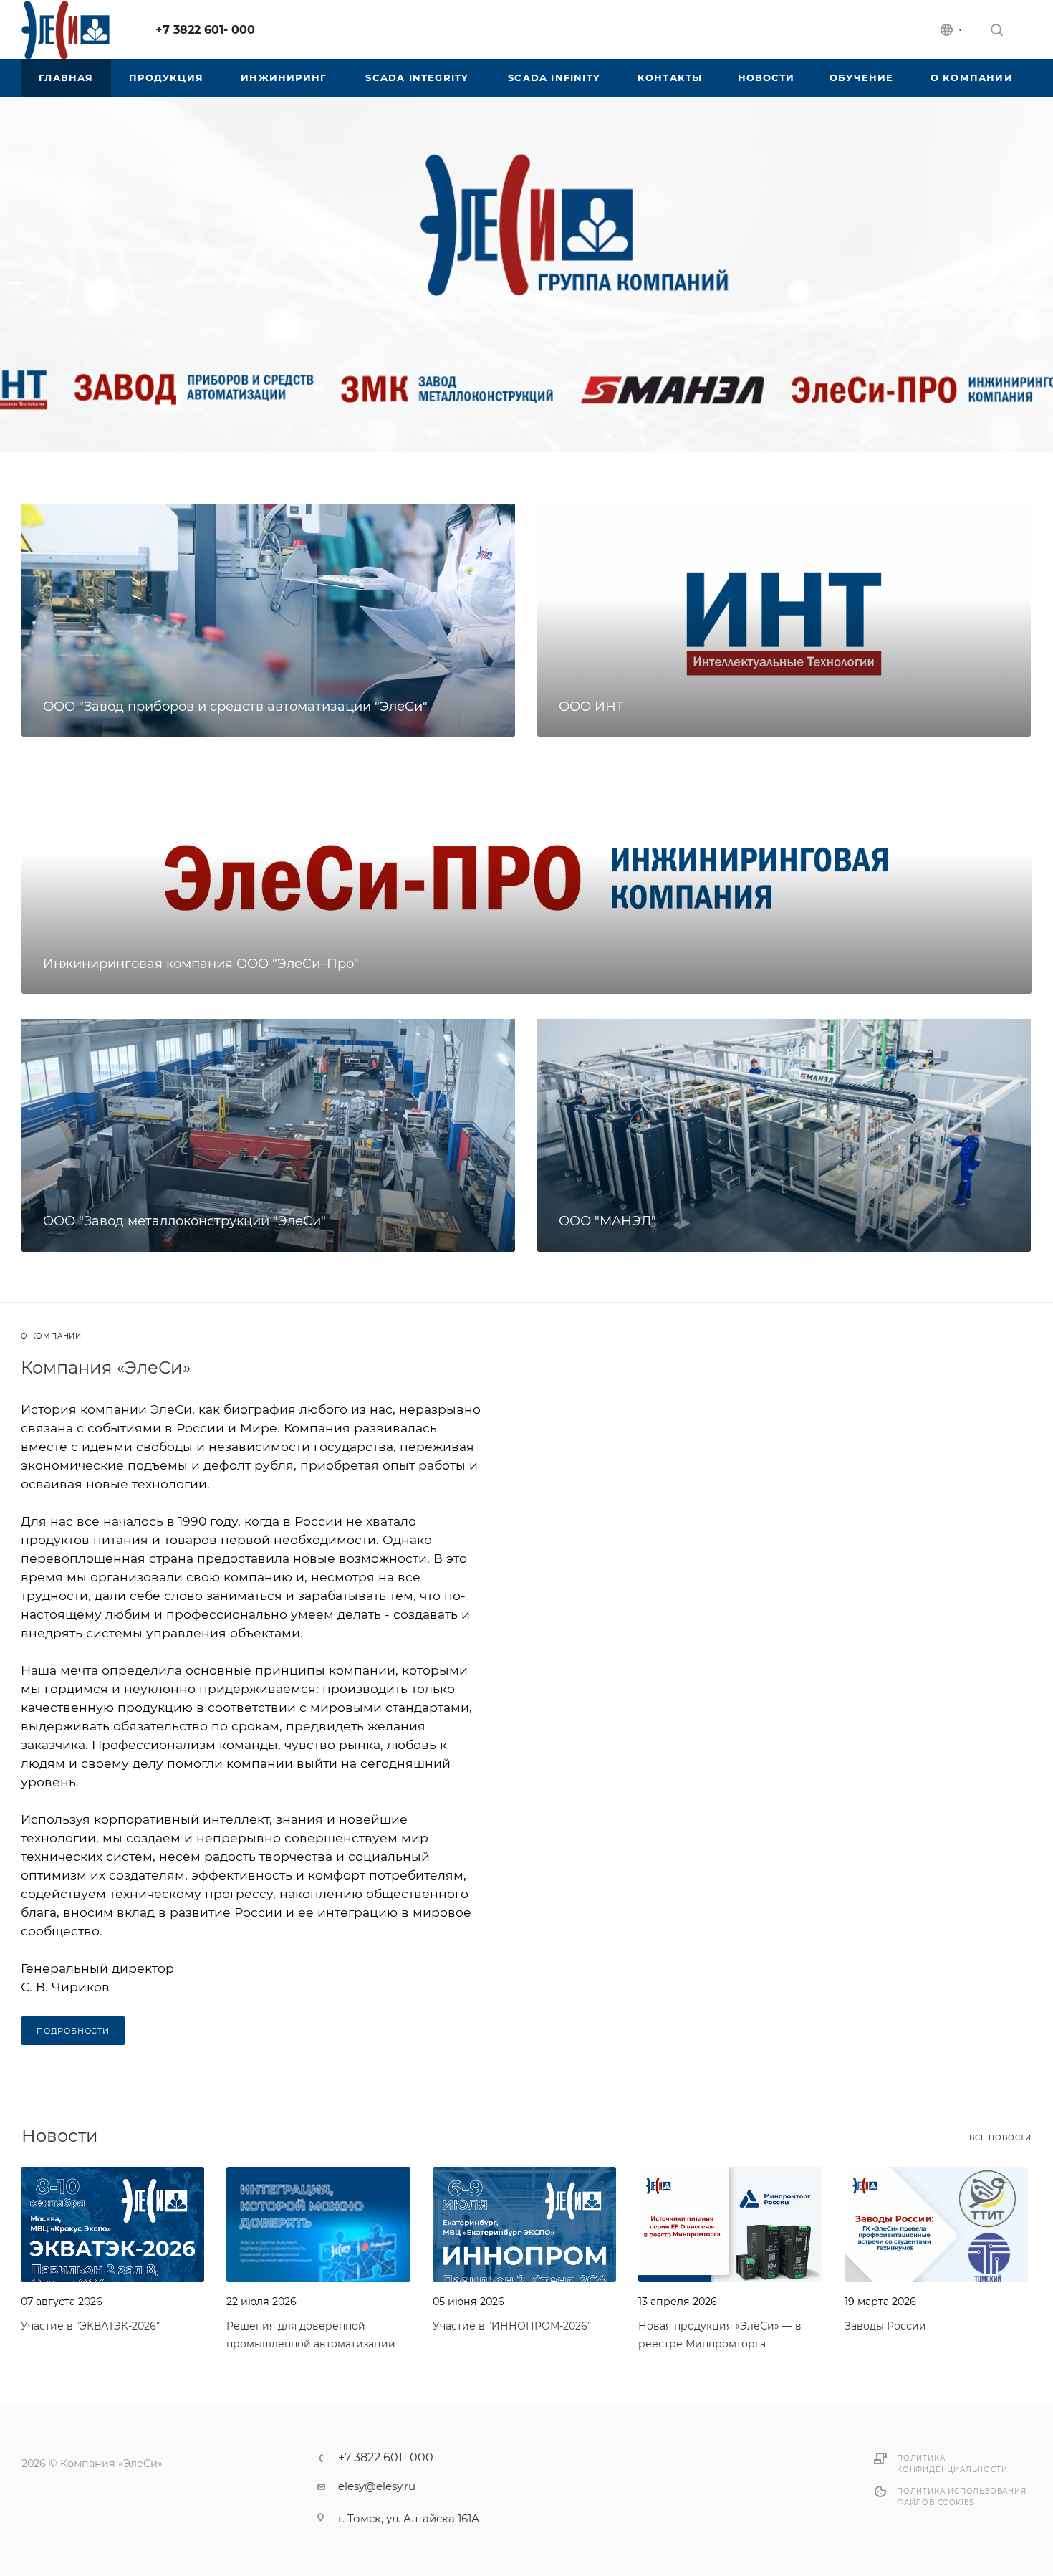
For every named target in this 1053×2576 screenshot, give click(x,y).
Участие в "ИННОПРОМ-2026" (512, 2326)
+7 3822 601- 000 (205, 30)
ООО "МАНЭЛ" (607, 1221)
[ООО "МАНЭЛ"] (784, 1134)
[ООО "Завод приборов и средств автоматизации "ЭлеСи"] (268, 619)
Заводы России (885, 2326)
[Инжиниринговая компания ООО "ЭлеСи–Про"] (526, 877)
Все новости (1000, 2138)
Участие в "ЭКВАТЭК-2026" (90, 2326)
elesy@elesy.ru (377, 2486)
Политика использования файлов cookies (962, 2497)
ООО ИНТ (591, 707)
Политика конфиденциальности (952, 2464)
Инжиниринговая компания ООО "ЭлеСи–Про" (201, 964)
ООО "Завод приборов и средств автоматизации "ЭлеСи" (235, 707)
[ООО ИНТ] (784, 619)
